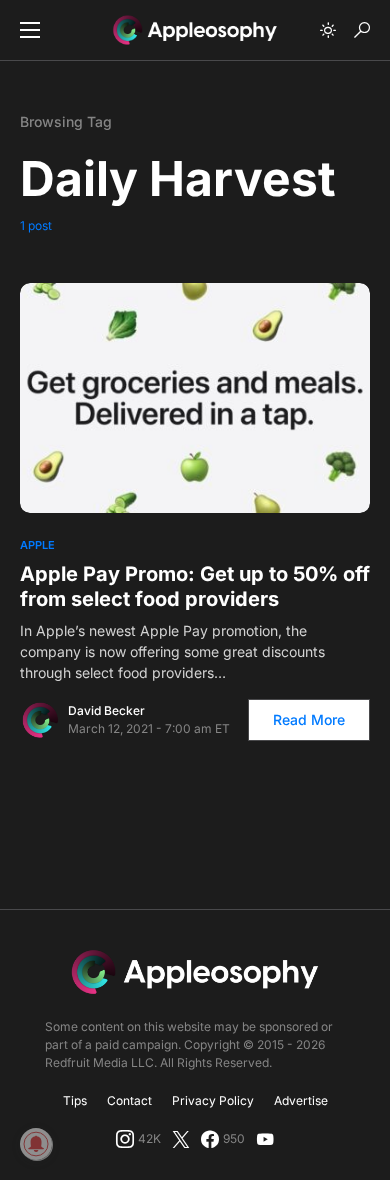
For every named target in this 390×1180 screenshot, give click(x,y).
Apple (37, 545)
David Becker (106, 710)
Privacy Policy (213, 1100)
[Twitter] (181, 1139)
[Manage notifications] (36, 1144)
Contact (129, 1100)
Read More (309, 719)
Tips (75, 1100)
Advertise (301, 1100)
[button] (30, 30)
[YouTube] (265, 1139)
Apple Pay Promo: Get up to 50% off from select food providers (195, 586)
